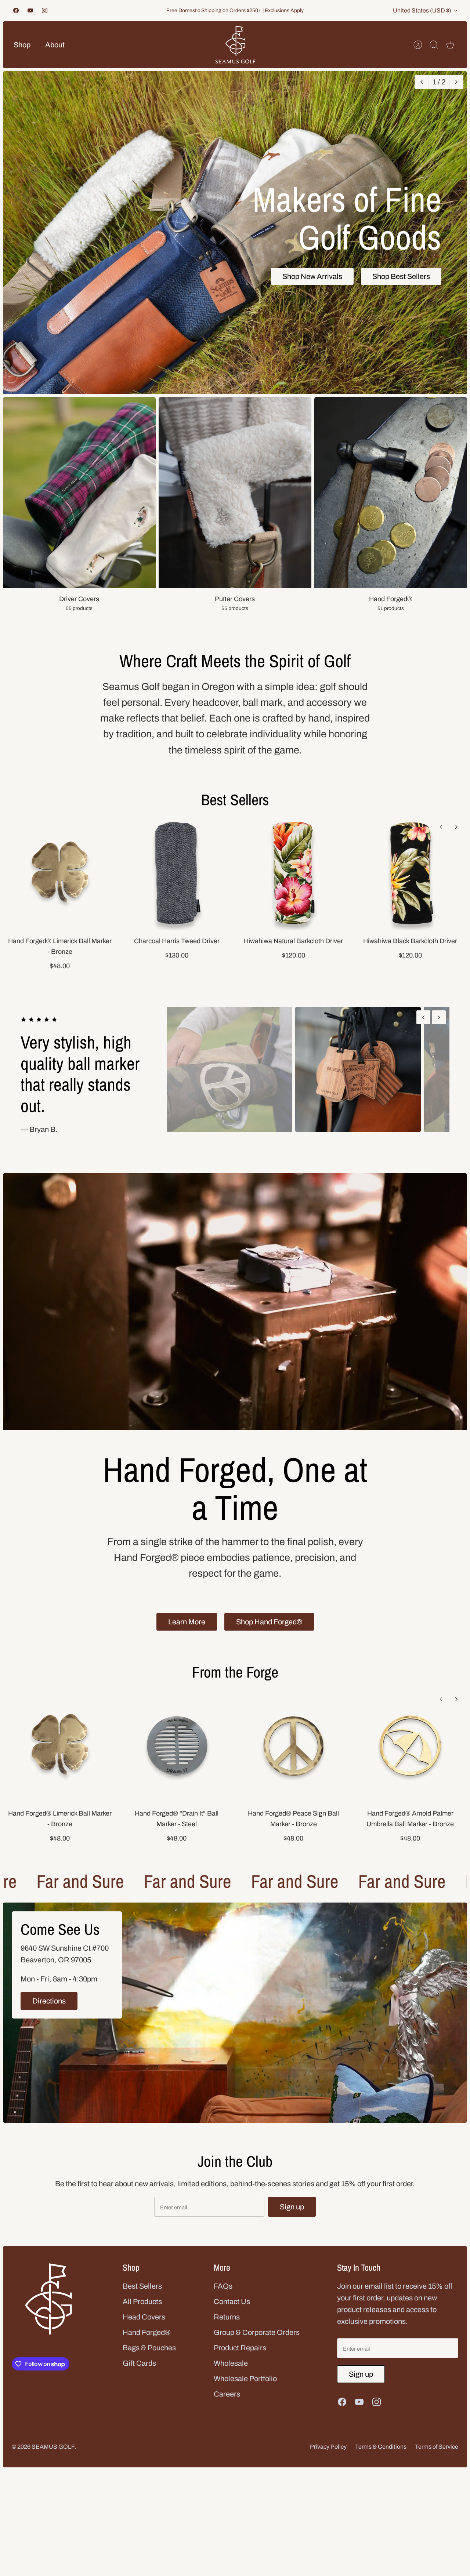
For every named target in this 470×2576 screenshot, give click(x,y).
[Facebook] (16, 10)
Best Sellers (235, 800)
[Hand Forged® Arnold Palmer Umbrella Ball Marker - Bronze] (410, 1767)
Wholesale (231, 2384)
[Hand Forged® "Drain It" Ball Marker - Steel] (177, 1767)
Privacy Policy (328, 2468)
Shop (22, 45)
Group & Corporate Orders (257, 2354)
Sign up (292, 2228)
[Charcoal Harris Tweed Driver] (177, 873)
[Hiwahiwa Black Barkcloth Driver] (410, 873)
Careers (227, 2415)
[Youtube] (30, 10)
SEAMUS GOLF (53, 2468)
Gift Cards (139, 2384)
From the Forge (235, 1693)
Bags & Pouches (149, 2369)
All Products (142, 2323)
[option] (235, 233)
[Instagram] (45, 10)
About (55, 45)
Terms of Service (437, 2468)
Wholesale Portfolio (245, 2400)
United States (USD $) (422, 10)
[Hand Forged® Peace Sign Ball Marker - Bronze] (293, 1767)
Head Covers (144, 2338)
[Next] (456, 82)
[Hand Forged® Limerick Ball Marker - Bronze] (60, 873)
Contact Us (232, 2323)
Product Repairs (240, 2369)
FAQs (223, 2307)
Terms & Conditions (381, 2468)
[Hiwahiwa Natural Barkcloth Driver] (293, 873)
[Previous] (421, 82)
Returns (227, 2338)
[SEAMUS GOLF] (235, 45)
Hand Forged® (147, 2354)
